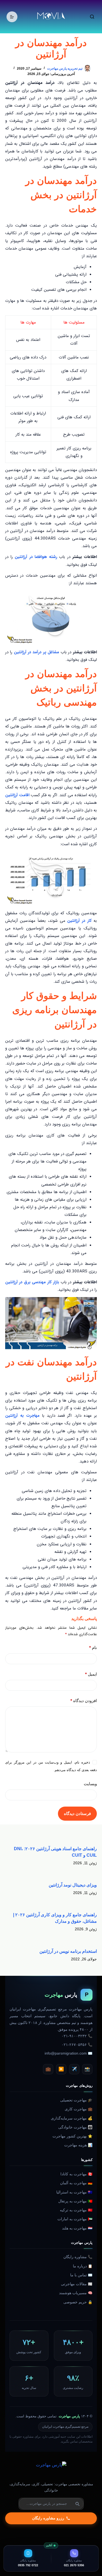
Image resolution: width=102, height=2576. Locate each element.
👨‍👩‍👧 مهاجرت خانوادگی (75, 2127)
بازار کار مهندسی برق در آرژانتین (32, 1282)
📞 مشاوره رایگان (78, 2257)
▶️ (61, 2069)
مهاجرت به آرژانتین (22, 1416)
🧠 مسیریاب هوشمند (76, 2293)
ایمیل (91, 1674)
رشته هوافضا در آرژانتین (35, 557)
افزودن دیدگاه (84, 1701)
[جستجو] (92, 17)
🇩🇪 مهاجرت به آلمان (76, 2183)
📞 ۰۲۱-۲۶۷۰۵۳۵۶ (77, 2045)
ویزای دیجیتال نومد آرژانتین (73, 1885)
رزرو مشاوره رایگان (48, 2518)
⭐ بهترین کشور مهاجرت (72, 2136)
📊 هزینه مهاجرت (78, 2145)
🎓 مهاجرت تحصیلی (76, 2100)
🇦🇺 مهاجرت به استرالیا (74, 2192)
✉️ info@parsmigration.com (69, 2053)
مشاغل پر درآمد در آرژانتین (36, 652)
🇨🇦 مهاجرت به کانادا (76, 2174)
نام (93, 1648)
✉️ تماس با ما (81, 2275)
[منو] (12, 17)
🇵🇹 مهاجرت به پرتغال (75, 2201)
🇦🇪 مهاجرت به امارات (75, 2219)
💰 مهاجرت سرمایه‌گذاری (72, 2118)
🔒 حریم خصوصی (78, 2302)
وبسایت (90, 1784)
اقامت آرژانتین (17, 795)
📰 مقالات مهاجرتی (77, 2284)
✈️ (74, 2069)
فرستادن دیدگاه (77, 1813)
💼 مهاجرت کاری (79, 2109)
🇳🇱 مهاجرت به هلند (77, 2228)
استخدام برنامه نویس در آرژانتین (68, 1951)
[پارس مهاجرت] (51, 2470)
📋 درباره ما (83, 2266)
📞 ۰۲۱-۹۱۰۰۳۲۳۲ (77, 2036)
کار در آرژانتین (79, 921)
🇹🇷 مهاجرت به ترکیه (76, 2210)
